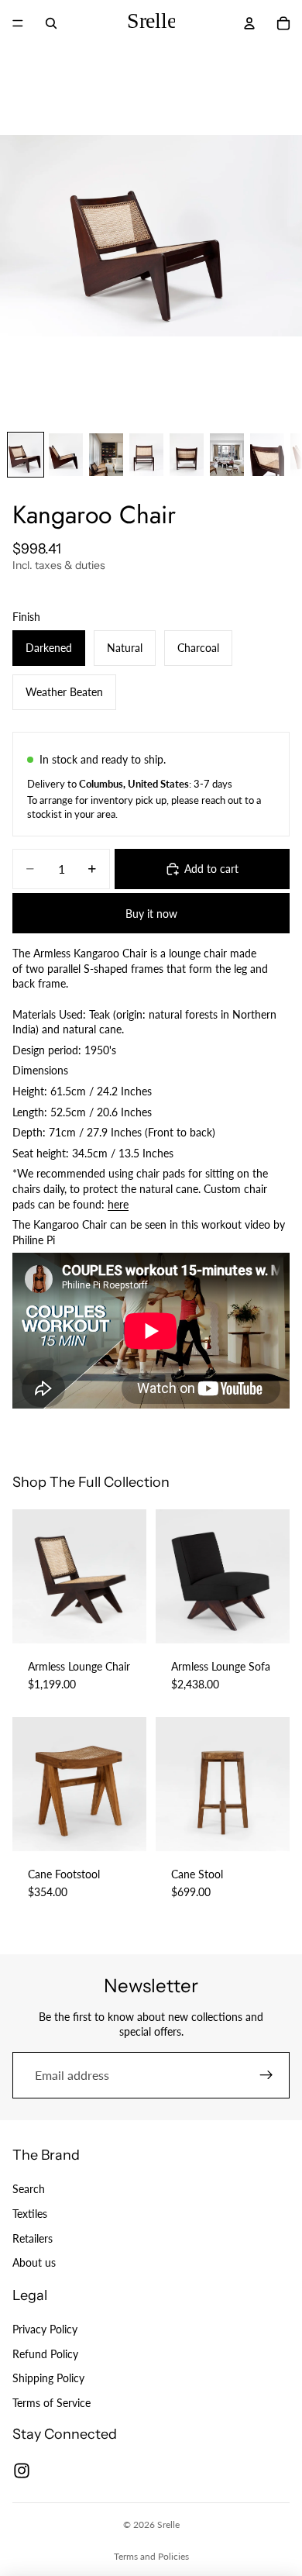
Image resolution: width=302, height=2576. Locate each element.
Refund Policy (45, 2353)
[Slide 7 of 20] (267, 455)
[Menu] (18, 23)
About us (34, 2262)
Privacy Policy (45, 2329)
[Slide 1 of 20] (26, 455)
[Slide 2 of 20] (66, 455)
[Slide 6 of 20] (227, 455)
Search (29, 2189)
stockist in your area (71, 814)
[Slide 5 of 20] (187, 455)
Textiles (30, 2214)
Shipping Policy (48, 2378)
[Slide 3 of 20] (106, 455)
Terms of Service (51, 2403)
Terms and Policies (151, 2556)
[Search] (51, 23)
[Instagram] (22, 2471)
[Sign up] (266, 2075)
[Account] (249, 23)
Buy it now (151, 914)
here (118, 1204)
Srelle (168, 2524)
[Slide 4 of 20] (146, 455)
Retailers (33, 2238)
